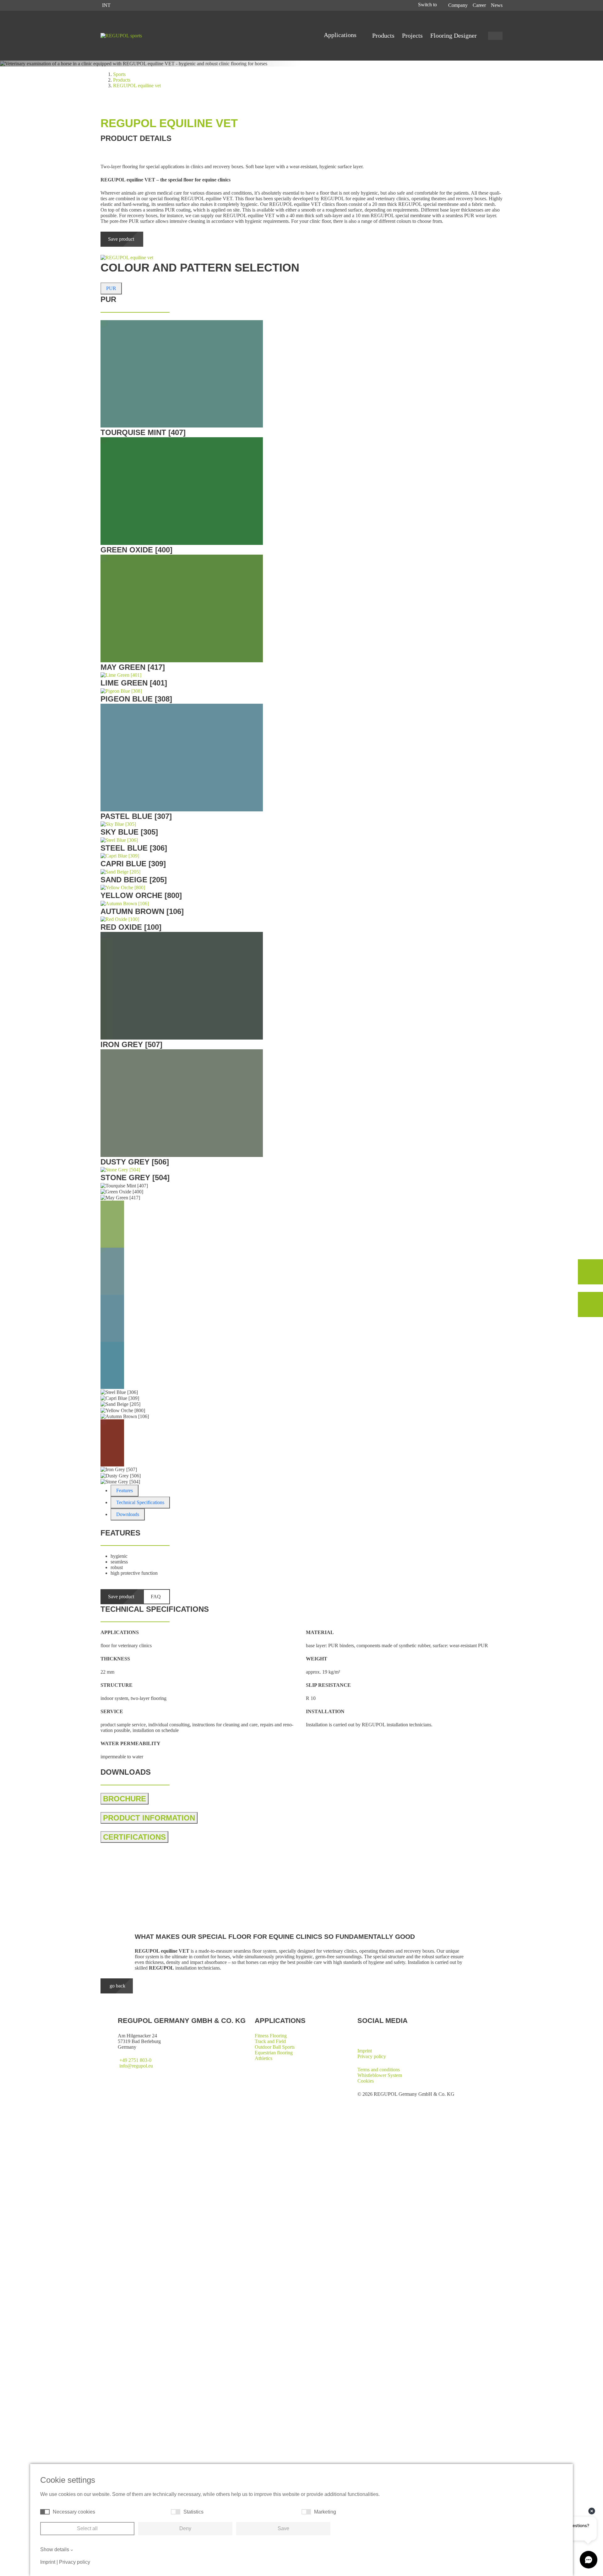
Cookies (366, 2081)
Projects (412, 35)
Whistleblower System (380, 2075)
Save (283, 2528)
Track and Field (270, 2041)
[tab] (125, 1491)
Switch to (428, 5)
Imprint (365, 2051)
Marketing (325, 2512)
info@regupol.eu (136, 2066)
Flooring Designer (454, 35)
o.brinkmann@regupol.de (229, 1924)
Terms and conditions (379, 2070)
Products (383, 35)
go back (117, 1986)
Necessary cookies (74, 2512)
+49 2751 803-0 (135, 2060)
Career (479, 5)
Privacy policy (372, 2056)
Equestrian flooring (274, 2053)
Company (458, 5)
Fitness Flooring (271, 2036)
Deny (185, 2528)
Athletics (263, 2058)
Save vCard (215, 1929)
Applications (341, 35)
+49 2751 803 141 (222, 1918)
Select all (87, 2528)
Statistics (193, 2512)
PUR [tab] (111, 288)
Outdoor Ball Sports (275, 2047)
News (497, 5)
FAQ (156, 1597)
